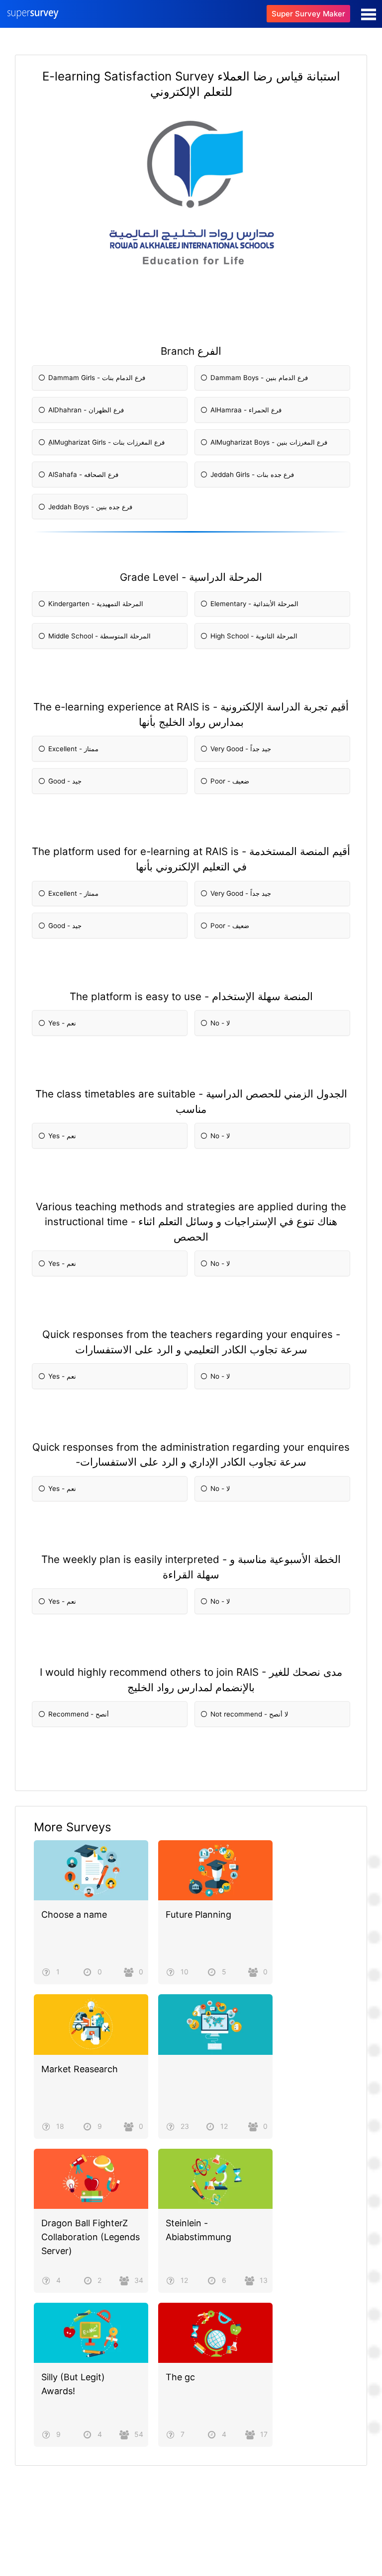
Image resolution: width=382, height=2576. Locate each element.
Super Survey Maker (308, 14)
